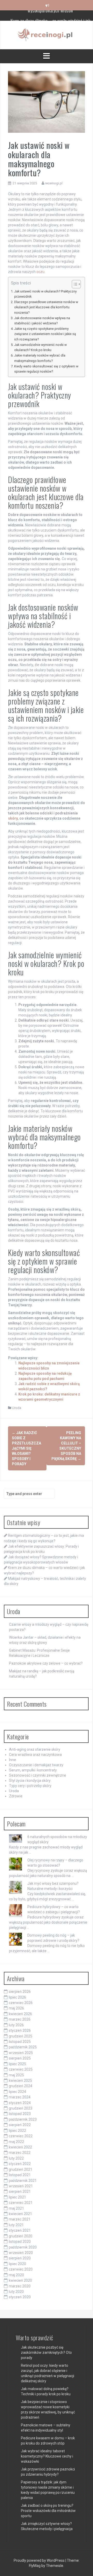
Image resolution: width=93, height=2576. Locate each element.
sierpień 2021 (20, 2191)
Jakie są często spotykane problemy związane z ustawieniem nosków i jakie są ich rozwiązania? (45, 334)
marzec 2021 (20, 2219)
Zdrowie (16, 1796)
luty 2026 (16, 2025)
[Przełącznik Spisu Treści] (74, 284)
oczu (40, 272)
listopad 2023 (20, 2114)
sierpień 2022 (20, 2125)
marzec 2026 (20, 2019)
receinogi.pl (54, 183)
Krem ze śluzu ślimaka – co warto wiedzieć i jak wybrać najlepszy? (51, 18)
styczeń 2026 (20, 2030)
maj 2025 (16, 2075)
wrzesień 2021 (21, 2186)
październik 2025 (23, 2047)
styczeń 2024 (20, 2103)
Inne (13, 1760)
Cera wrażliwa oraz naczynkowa (35, 1755)
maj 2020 (16, 2275)
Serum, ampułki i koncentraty (33, 1770)
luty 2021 (16, 2225)
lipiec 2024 (17, 2092)
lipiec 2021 (17, 2197)
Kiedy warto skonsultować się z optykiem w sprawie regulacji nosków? (46, 369)
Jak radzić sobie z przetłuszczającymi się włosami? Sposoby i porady (26, 1448)
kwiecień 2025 (20, 2081)
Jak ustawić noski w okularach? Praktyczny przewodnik (45, 294)
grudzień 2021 (21, 2169)
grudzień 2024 (21, 2086)
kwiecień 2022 (20, 2147)
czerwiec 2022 (21, 2136)
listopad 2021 (20, 2175)
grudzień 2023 (21, 2108)
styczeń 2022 (20, 2164)
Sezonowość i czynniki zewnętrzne (38, 1775)
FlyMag (35, 2566)
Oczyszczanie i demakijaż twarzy (36, 1765)
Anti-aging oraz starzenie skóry (35, 1749)
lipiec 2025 (17, 2064)
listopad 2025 (20, 2042)
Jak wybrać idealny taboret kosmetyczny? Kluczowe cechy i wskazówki (47, 2456)
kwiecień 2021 (20, 2214)
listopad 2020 (20, 2242)
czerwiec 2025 (21, 2069)
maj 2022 (16, 2142)
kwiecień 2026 (20, 2014)
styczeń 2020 (20, 2297)
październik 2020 (23, 2247)
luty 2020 (16, 2292)
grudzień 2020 (21, 2236)
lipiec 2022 (17, 2131)
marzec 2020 (20, 2286)
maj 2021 (16, 2208)
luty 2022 (16, 2158)
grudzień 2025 (21, 2036)
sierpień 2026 (20, 1992)
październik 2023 (23, 2119)
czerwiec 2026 (21, 2003)
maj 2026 (16, 2008)
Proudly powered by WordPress (40, 2560)
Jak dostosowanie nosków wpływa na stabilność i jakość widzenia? (42, 321)
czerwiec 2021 (21, 2203)
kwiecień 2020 (20, 2280)
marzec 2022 (20, 2153)
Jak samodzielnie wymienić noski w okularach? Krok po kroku (40, 347)
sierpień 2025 (20, 2058)
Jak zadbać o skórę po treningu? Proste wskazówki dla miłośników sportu (48, 2511)
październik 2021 (23, 2181)
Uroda (17, 1408)
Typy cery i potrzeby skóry (30, 1786)
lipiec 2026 (17, 1997)
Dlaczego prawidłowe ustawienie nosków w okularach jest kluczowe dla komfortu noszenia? (46, 307)
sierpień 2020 (20, 2258)
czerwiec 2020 (21, 2269)
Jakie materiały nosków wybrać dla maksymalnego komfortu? (40, 358)
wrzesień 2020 (21, 2253)
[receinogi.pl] (47, 35)
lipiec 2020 (17, 2264)
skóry (13, 818)
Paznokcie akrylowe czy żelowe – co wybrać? (46, 1663)
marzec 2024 (20, 2097)
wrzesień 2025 (21, 2053)
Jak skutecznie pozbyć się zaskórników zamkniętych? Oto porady (46, 2352)
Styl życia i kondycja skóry (30, 1781)
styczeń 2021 (20, 2230)
